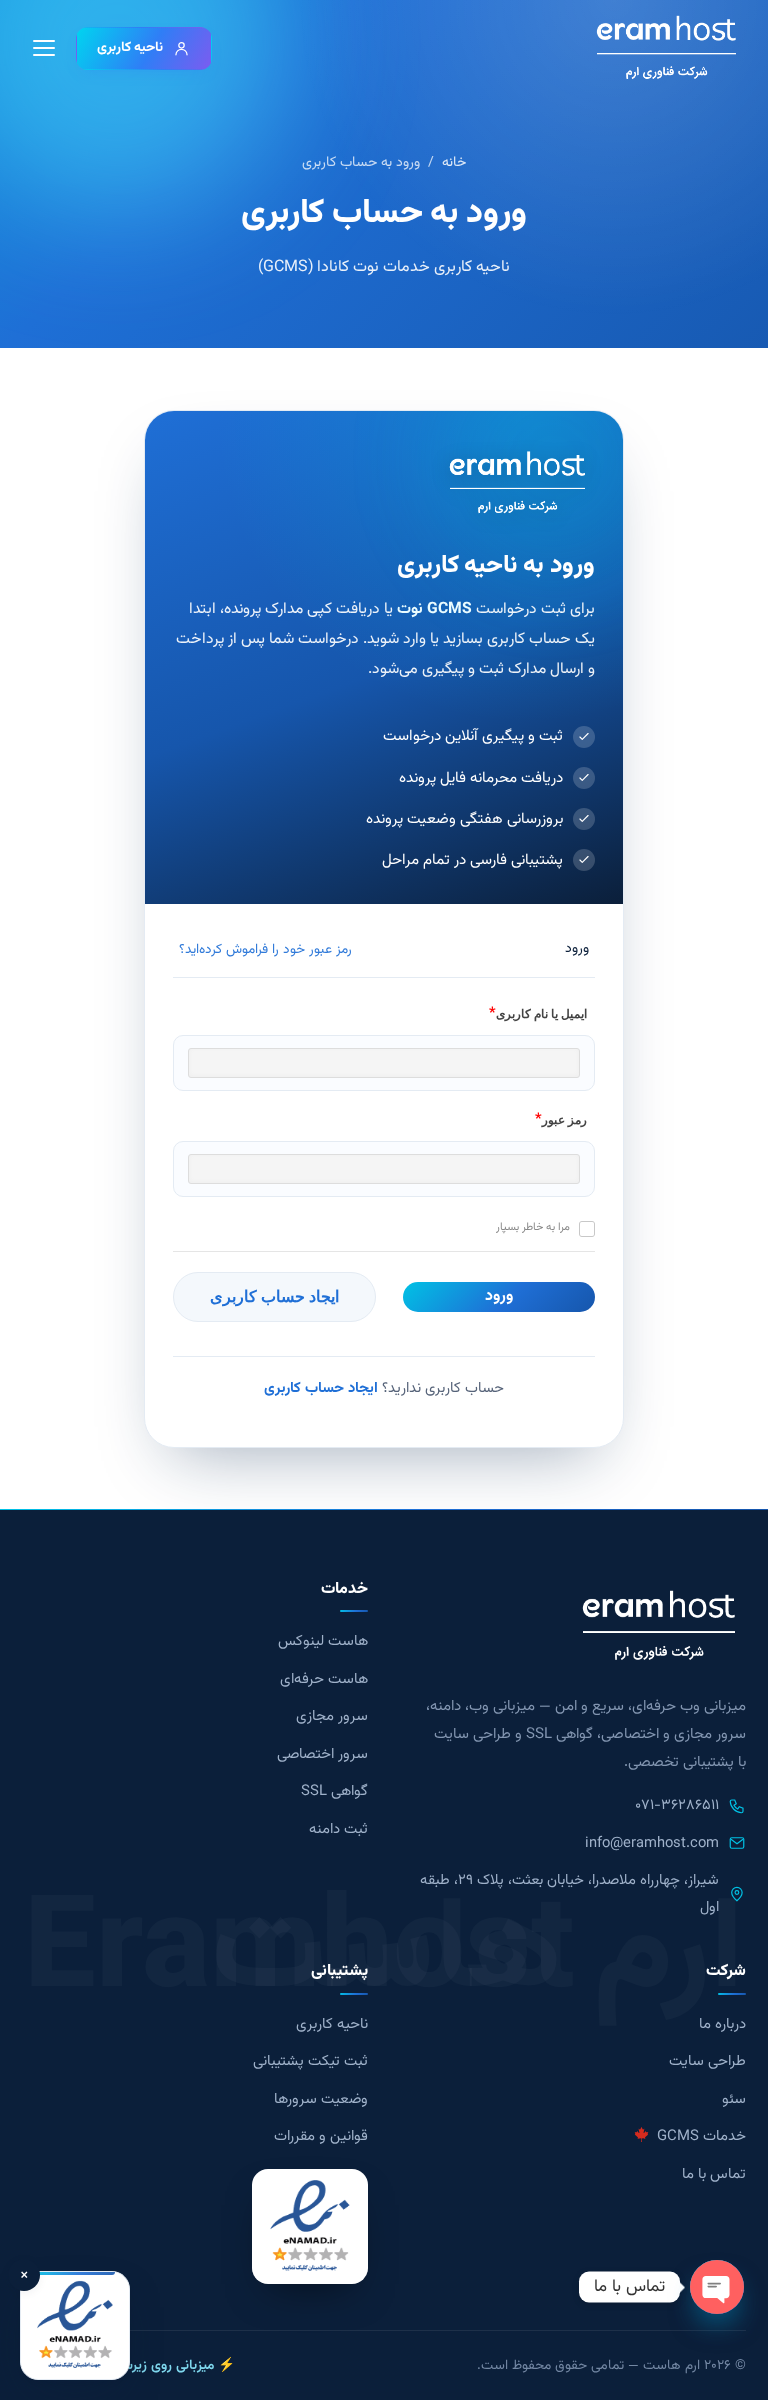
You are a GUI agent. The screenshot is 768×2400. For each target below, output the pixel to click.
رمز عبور (564, 1120)
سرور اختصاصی (322, 1754)
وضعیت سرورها (321, 2099)
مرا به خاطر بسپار (533, 1227)
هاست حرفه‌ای (324, 1679)
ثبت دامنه (338, 1829)
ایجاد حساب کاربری (321, 1388)
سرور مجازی (332, 1716)
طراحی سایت (707, 2061)
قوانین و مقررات (321, 2136)
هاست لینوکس (323, 1641)
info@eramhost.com (652, 1843)
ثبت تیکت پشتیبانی (310, 2061)
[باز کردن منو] (44, 48)
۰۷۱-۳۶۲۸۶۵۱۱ (677, 1805)
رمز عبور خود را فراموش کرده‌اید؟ (265, 949)
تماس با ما (714, 2174)
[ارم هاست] (666, 48)
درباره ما (722, 2024)
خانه (454, 163)
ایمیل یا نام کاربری (541, 1014)
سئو (734, 2099)
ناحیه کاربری (130, 47)
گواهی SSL (334, 1791)
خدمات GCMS (699, 2136)
